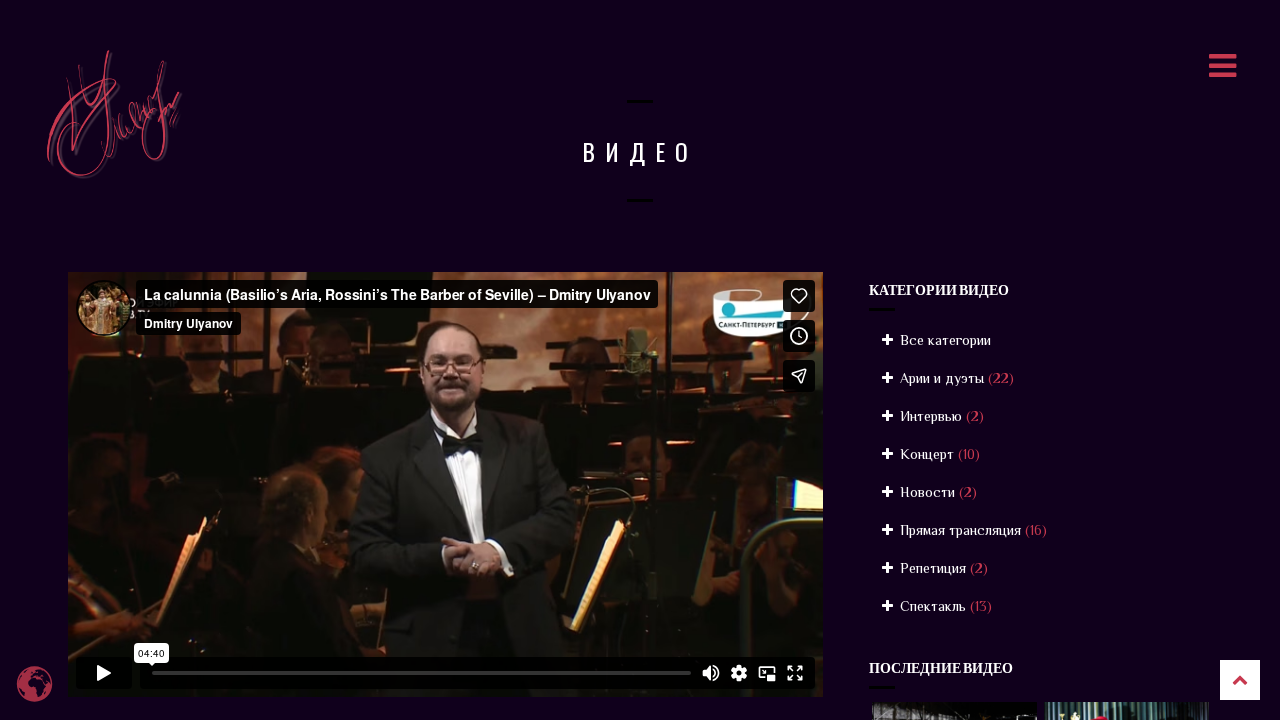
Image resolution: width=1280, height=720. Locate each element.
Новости (936, 492)
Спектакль (944, 606)
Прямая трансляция (971, 530)
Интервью (940, 416)
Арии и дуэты (955, 378)
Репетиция (942, 568)
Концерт (938, 454)
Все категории (943, 340)
